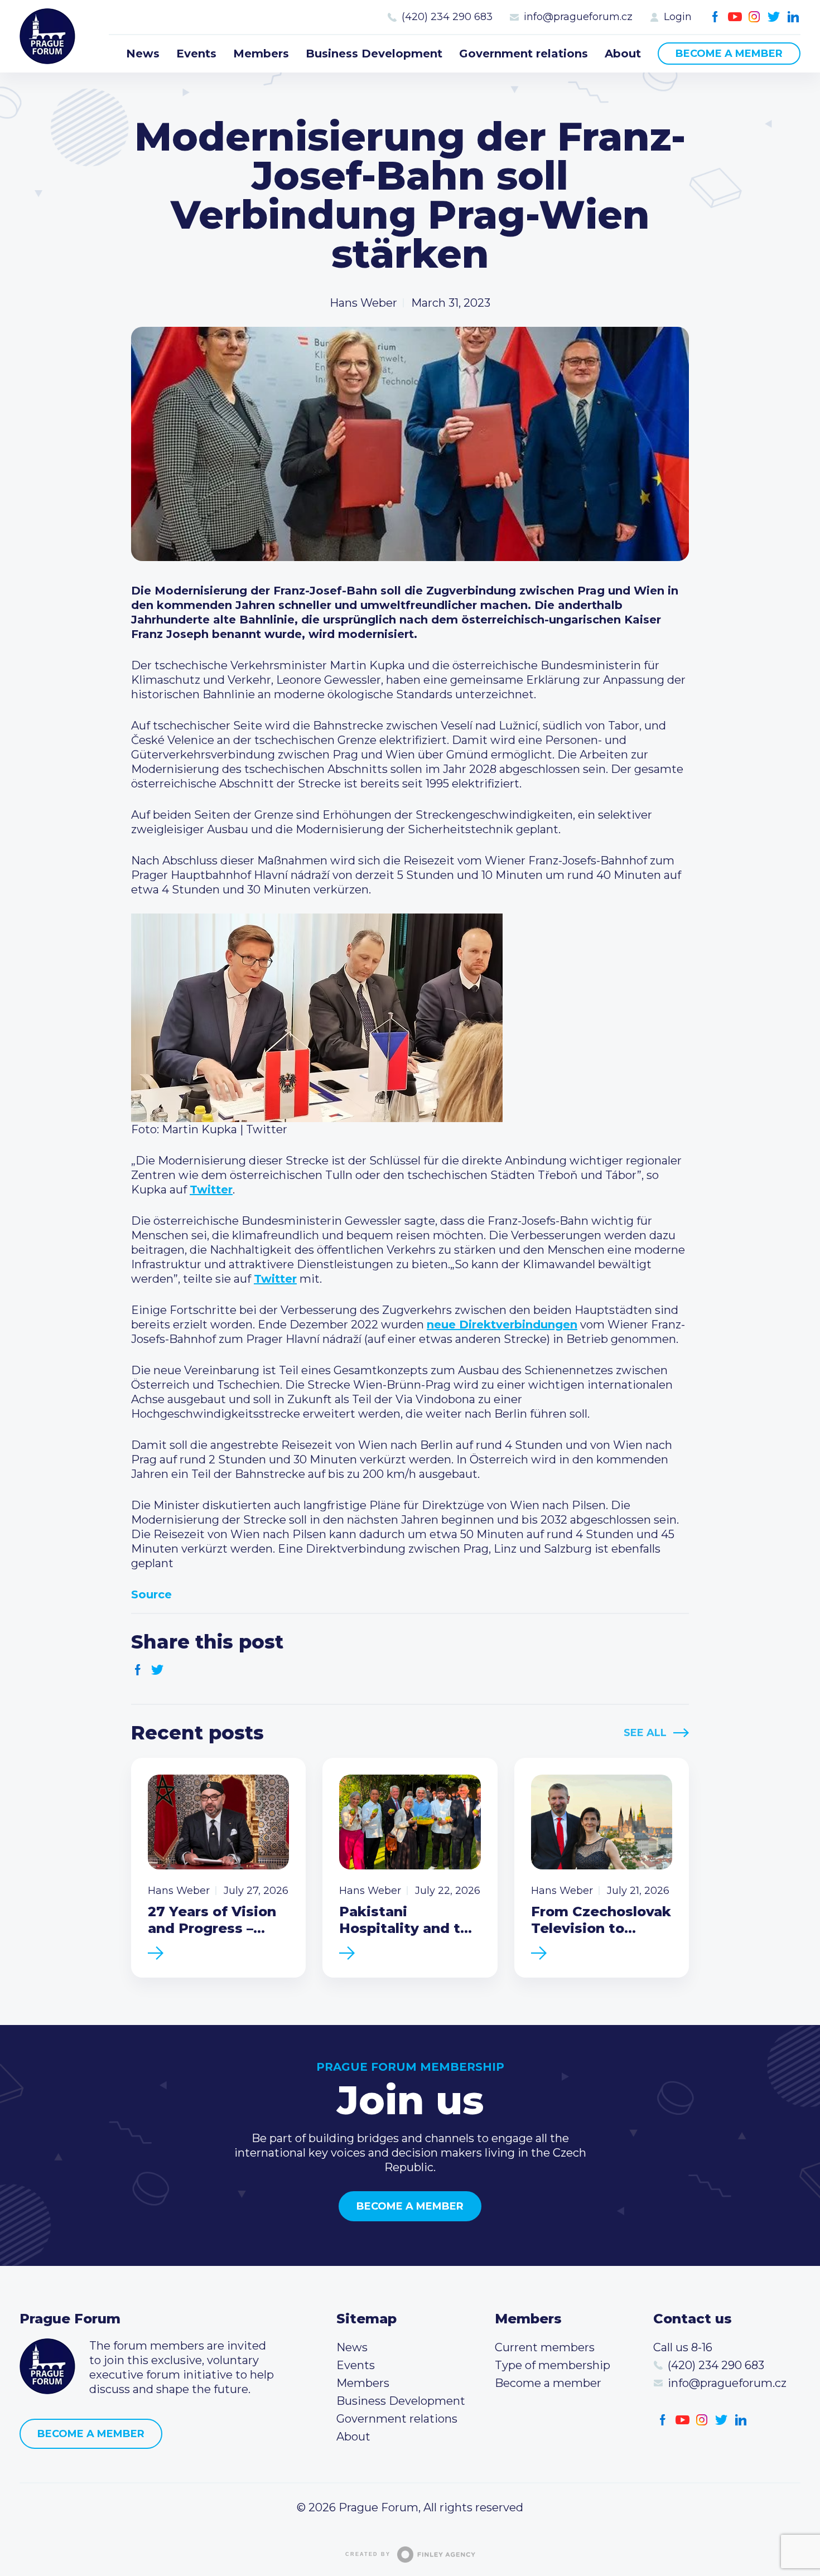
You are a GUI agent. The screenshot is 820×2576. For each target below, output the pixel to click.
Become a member (729, 54)
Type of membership (553, 2365)
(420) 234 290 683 (447, 17)
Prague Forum (47, 36)
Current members (545, 2347)
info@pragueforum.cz (578, 17)
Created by (368, 2554)
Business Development (374, 54)
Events (196, 54)
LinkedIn (794, 17)
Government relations (524, 54)
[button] (410, 1018)
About (623, 54)
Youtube (735, 17)
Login (678, 17)
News (143, 54)
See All (645, 1733)
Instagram (754, 17)
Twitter (774, 17)
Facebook (715, 17)
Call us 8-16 (683, 2347)
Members (261, 54)
